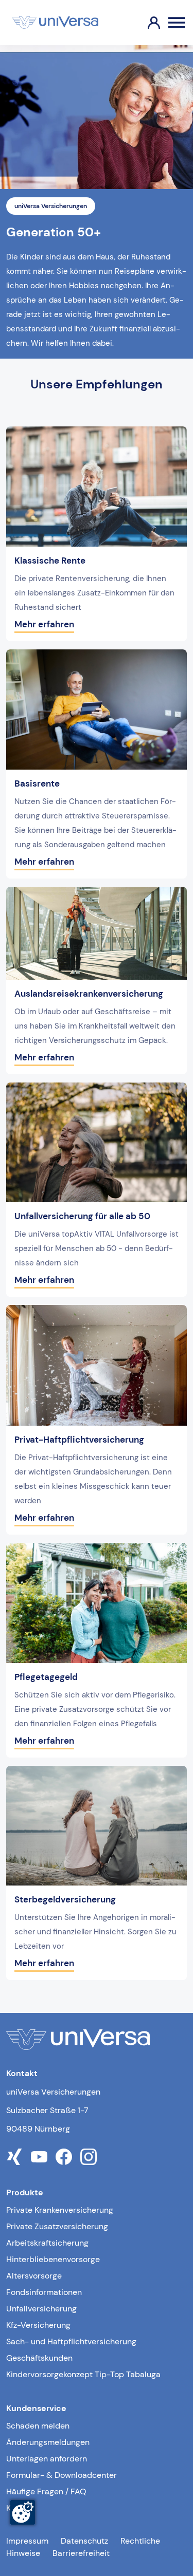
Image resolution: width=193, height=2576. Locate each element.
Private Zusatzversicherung (57, 2226)
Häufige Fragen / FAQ (46, 2491)
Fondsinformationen (44, 2292)
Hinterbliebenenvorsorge (53, 2259)
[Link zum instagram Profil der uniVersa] (89, 2157)
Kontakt (20, 2508)
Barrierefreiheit (81, 2553)
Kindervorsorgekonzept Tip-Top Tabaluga (83, 2374)
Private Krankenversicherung (60, 2210)
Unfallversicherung (41, 2309)
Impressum (27, 2541)
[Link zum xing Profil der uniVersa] (14, 2157)
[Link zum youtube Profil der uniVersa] (39, 2157)
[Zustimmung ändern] (23, 2512)
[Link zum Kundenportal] (146, 23)
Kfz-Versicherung (38, 2325)
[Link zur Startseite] (55, 23)
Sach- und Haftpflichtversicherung (71, 2341)
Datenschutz (84, 2541)
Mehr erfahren (44, 624)
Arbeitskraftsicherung (47, 2243)
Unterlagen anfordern (47, 2459)
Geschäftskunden (39, 2358)
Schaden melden (38, 2426)
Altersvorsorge (34, 2276)
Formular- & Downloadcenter (62, 2475)
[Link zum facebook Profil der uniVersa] (64, 2157)
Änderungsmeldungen (48, 2442)
